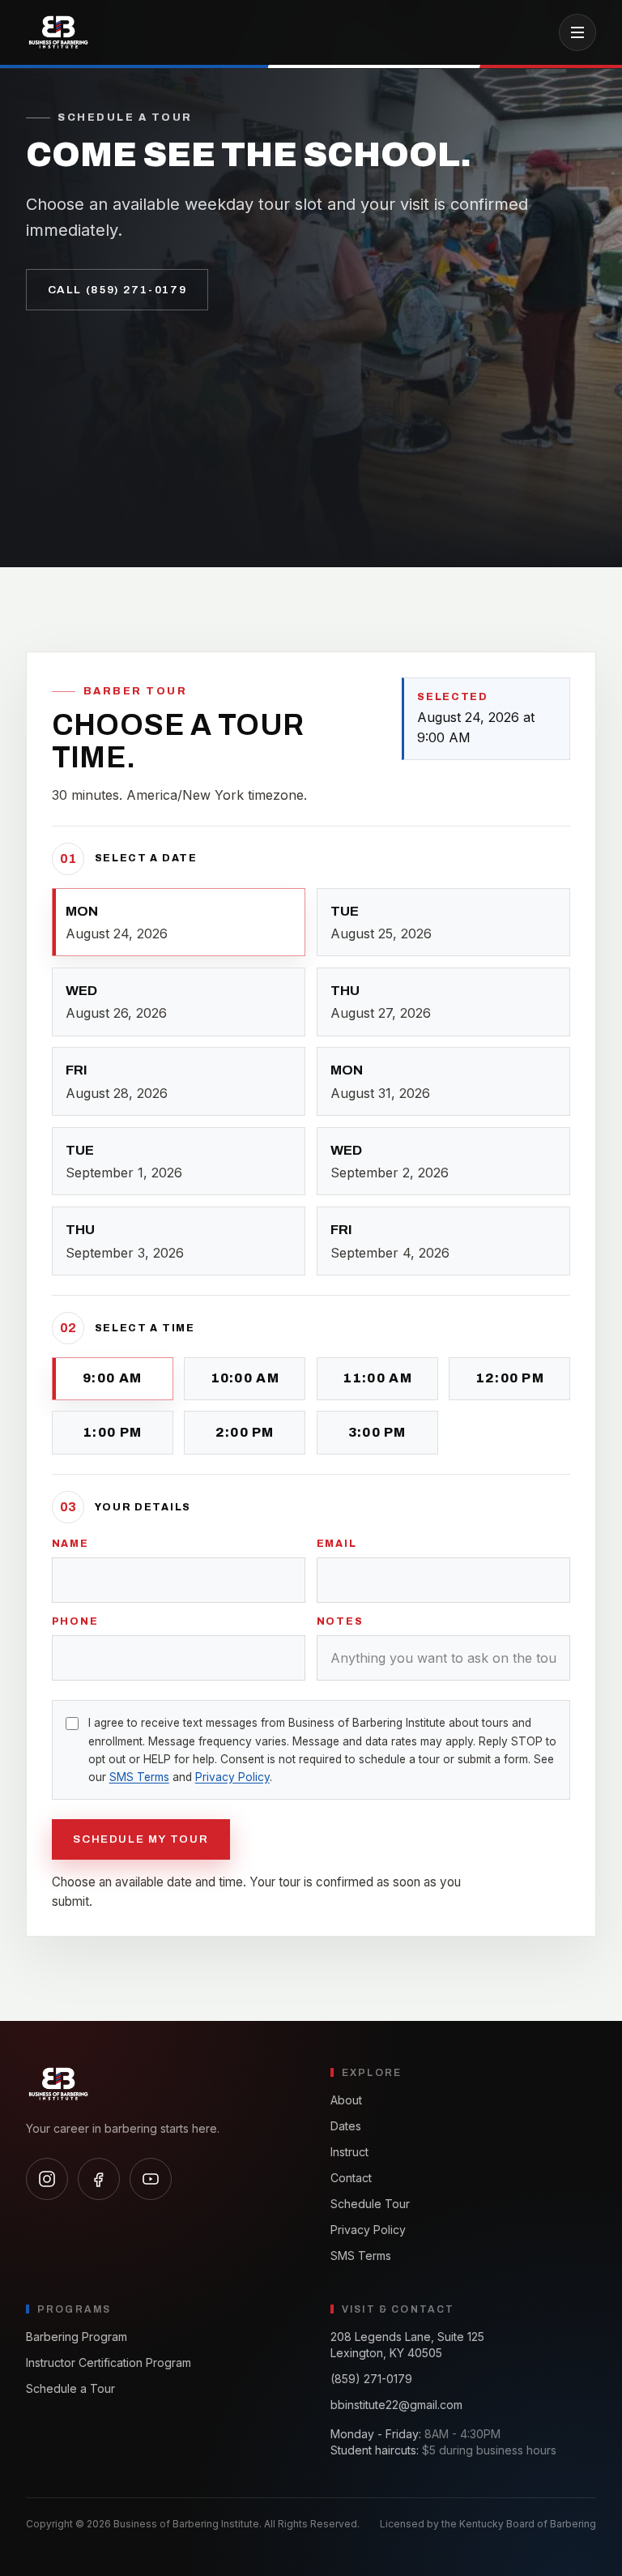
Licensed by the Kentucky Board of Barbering (488, 2524)
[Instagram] (47, 2179)
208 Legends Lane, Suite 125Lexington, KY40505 (407, 2345)
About (346, 2100)
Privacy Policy (232, 1777)
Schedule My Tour (141, 1839)
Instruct (349, 2152)
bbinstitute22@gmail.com (396, 2405)
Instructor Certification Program (109, 2362)
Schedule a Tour (70, 2388)
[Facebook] (99, 2179)
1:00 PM (112, 1432)
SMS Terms (139, 1777)
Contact (351, 2178)
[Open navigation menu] (577, 32)
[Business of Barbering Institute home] (58, 32)
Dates (346, 2126)
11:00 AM (377, 1378)
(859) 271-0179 (371, 2379)
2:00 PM (245, 1432)
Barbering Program (77, 2337)
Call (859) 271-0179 (117, 290)
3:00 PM (377, 1432)
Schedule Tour (370, 2204)
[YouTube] (151, 2179)
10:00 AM (245, 1378)
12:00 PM (510, 1378)
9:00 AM (112, 1378)
